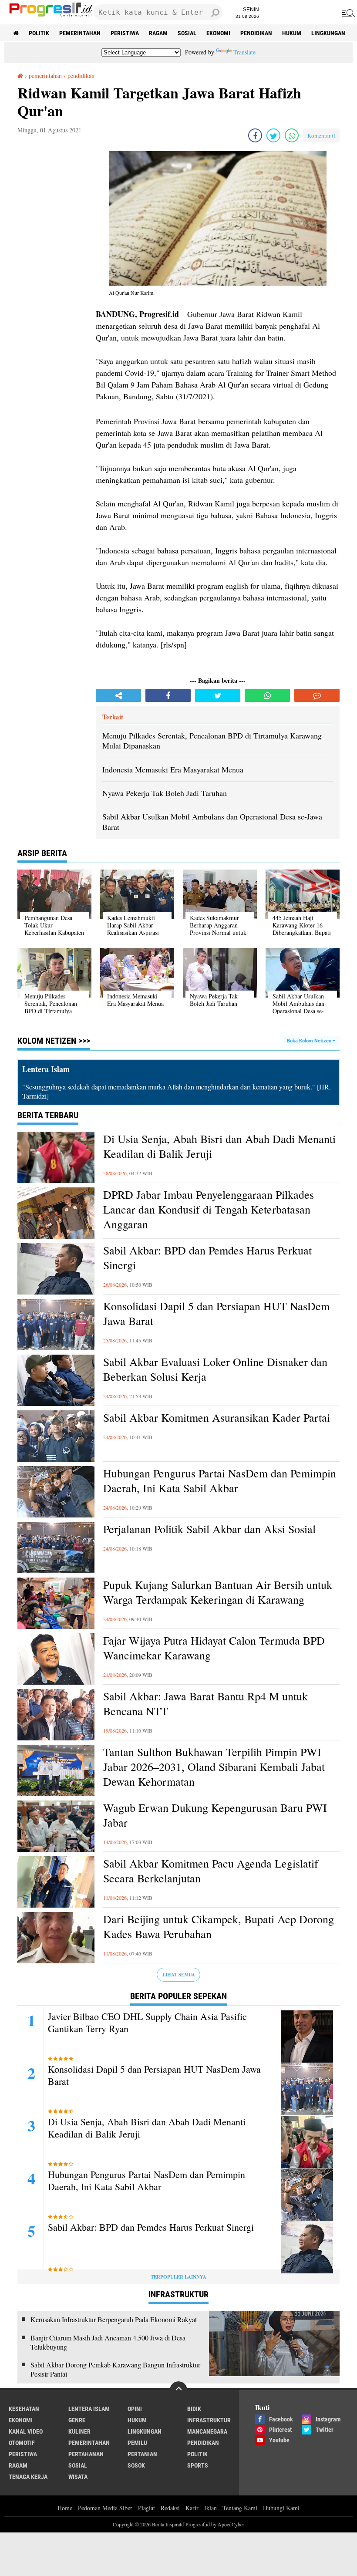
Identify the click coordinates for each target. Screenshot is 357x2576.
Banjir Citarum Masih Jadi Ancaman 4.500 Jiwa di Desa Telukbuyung (108, 2342)
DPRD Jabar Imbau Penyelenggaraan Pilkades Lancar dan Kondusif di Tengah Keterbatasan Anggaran (209, 1209)
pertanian (142, 2454)
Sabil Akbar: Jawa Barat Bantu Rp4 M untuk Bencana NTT (205, 1704)
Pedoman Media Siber (105, 2508)
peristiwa (125, 33)
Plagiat (147, 2508)
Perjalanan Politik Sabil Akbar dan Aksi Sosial (209, 1529)
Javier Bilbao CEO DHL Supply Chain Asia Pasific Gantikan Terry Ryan (147, 2023)
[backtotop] (178, 2390)
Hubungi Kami (281, 2508)
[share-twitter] (273, 135)
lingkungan (328, 33)
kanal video (26, 2431)
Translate (244, 52)
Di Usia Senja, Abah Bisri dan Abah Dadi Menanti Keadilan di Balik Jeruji (219, 1146)
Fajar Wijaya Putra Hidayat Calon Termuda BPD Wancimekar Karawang (214, 1648)
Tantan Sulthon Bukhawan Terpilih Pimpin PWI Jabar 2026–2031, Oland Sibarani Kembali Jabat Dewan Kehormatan (214, 1767)
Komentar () (321, 135)
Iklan (210, 2508)
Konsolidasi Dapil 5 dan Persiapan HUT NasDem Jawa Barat (216, 1313)
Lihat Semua (179, 1975)
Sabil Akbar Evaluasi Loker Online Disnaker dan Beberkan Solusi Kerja (215, 1369)
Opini (135, 2409)
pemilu (137, 2443)
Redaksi (170, 2508)
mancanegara (207, 2431)
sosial (187, 33)
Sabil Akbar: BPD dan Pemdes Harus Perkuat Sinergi (207, 1258)
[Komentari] (317, 695)
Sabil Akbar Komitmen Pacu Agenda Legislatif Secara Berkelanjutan (211, 1871)
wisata (78, 2477)
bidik (194, 2409)
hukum (292, 33)
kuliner (79, 2431)
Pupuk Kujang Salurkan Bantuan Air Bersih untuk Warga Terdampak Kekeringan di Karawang (218, 1592)
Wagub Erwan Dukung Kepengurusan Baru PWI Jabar (215, 1815)
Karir (192, 2508)
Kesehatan (24, 2409)
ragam (158, 33)
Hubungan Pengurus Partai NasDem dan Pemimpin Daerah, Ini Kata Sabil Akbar (220, 1481)
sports (198, 2465)
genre (77, 2420)
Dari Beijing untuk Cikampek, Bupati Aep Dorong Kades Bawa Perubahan (219, 1927)
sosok (136, 2465)
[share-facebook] (255, 135)
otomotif (22, 2443)
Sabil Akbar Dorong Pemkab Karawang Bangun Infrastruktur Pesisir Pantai (115, 2369)
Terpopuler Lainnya (178, 2277)
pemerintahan (80, 33)
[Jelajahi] (347, 12)
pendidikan (256, 33)
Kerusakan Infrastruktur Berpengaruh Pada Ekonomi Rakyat (114, 2320)
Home (65, 2508)
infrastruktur (209, 2420)
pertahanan (86, 2454)
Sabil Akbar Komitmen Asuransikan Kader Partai (217, 1418)
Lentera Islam (89, 2409)
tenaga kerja (28, 2477)
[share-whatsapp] (292, 135)
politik (39, 33)
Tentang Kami (240, 2508)
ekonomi (218, 33)
